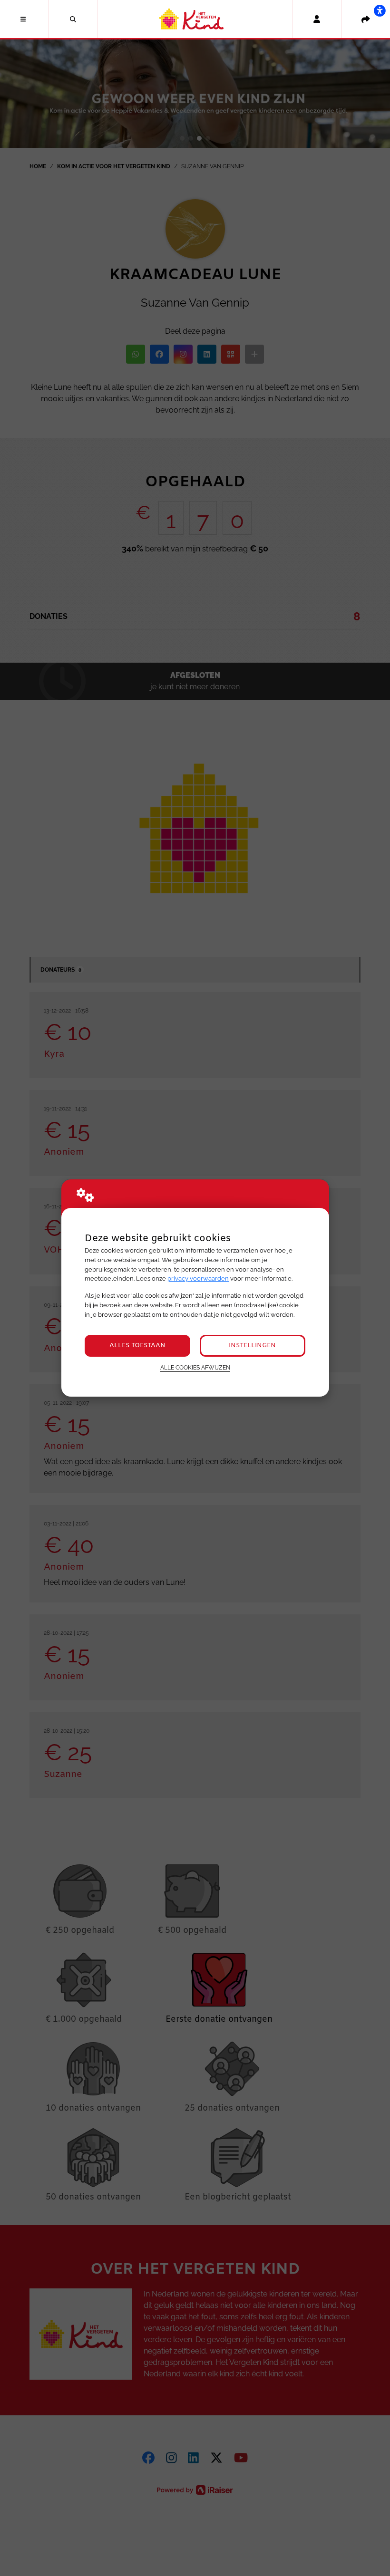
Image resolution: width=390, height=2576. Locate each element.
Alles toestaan (137, 1346)
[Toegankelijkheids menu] (380, 10)
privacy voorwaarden (198, 1278)
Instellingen (252, 1346)
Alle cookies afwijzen (195, 1368)
